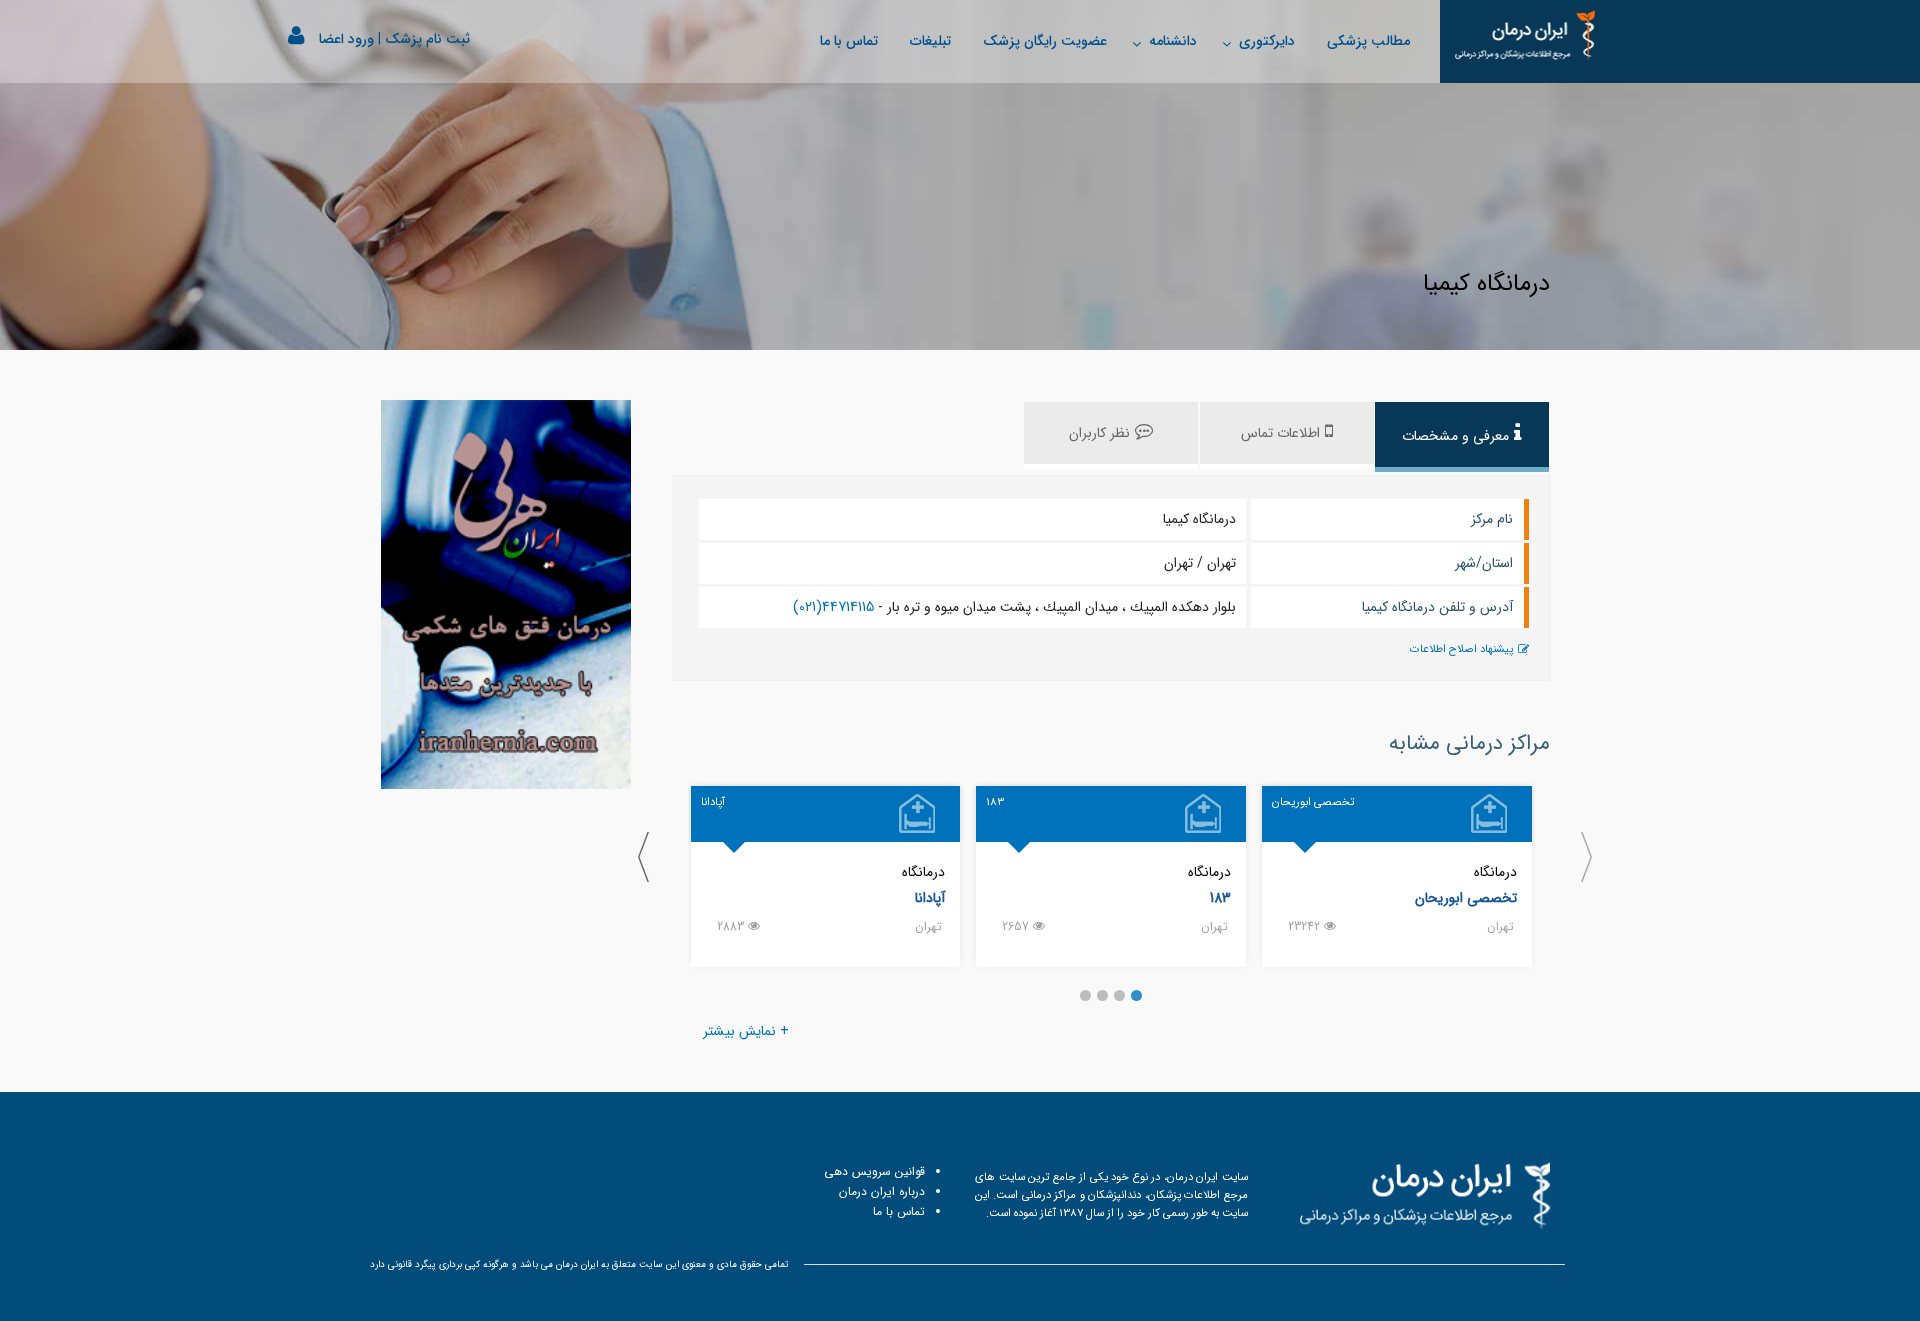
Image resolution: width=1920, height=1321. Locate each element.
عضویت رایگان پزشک (1045, 41)
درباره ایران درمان (882, 1191)
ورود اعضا (346, 39)
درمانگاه (1495, 872)
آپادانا (930, 898)
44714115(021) (833, 607)
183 (1220, 898)
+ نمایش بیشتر (746, 1031)
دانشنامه (1173, 41)
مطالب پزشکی (1368, 41)
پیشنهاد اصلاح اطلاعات (1461, 649)
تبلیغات (930, 41)
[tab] (1462, 437)
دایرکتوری (1267, 41)
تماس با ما (849, 41)
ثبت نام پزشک (427, 39)
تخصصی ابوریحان (1466, 898)
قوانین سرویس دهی (874, 1171)
